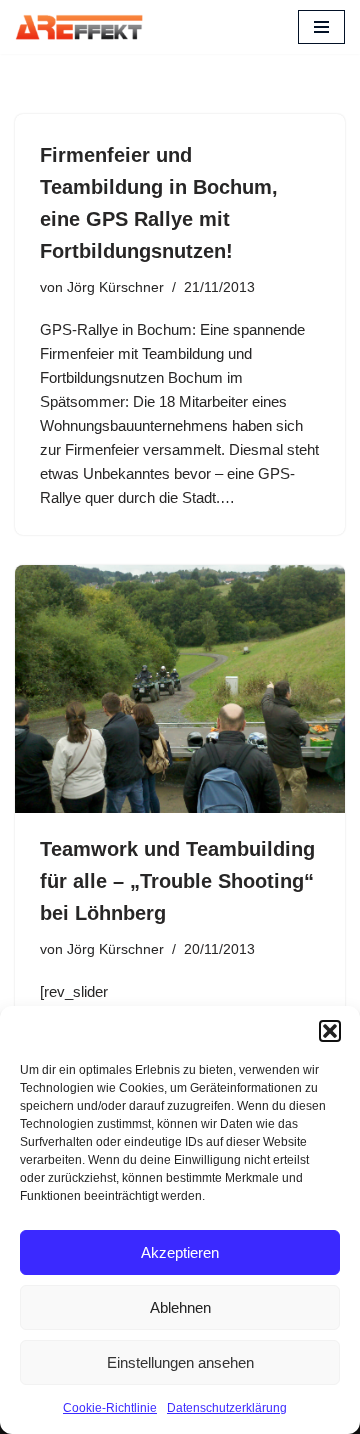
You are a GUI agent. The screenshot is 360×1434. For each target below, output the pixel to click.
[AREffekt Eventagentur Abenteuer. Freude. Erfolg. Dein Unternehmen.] (79, 27)
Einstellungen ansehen (180, 1362)
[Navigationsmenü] (321, 27)
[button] (330, 1031)
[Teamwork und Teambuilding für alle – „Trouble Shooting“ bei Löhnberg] (180, 689)
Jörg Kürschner (115, 287)
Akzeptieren (180, 1252)
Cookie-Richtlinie (110, 1408)
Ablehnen (180, 1307)
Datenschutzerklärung (227, 1408)
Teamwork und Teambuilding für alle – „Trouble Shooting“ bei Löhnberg (177, 881)
